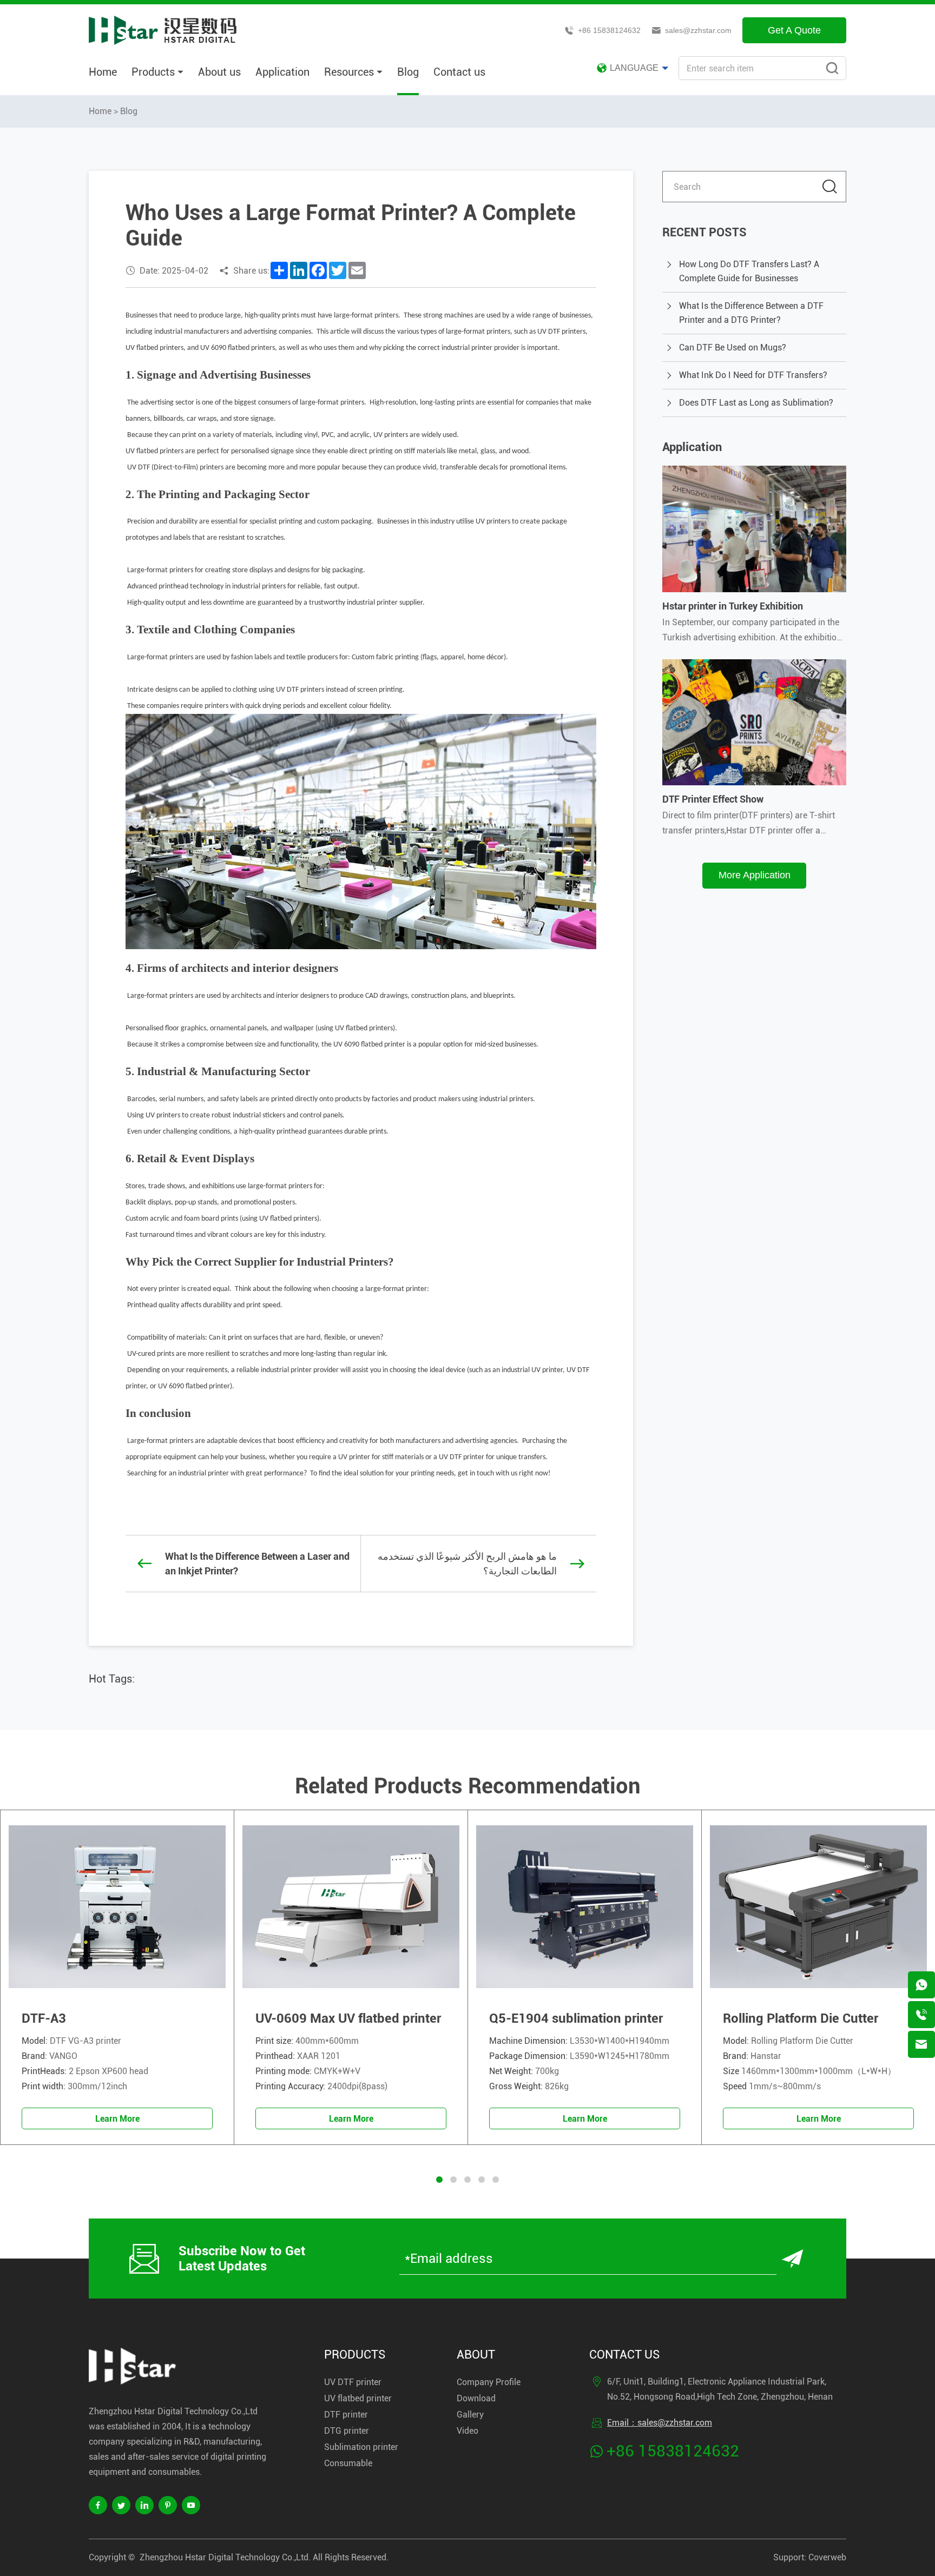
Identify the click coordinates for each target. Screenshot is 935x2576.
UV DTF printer (353, 2382)
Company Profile (489, 2382)
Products (153, 72)
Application (282, 72)
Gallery (470, 2415)
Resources (349, 72)
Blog (408, 72)
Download (476, 2398)
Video (467, 2431)
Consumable (348, 2463)
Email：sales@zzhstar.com (660, 2423)
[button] (439, 2180)
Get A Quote (794, 30)
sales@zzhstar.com (698, 30)
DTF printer (346, 2415)
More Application (755, 875)
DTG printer (347, 2431)
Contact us (459, 72)
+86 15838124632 (609, 30)
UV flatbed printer (358, 2398)
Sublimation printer (361, 2447)
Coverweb (827, 2557)
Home (103, 72)
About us (219, 72)
